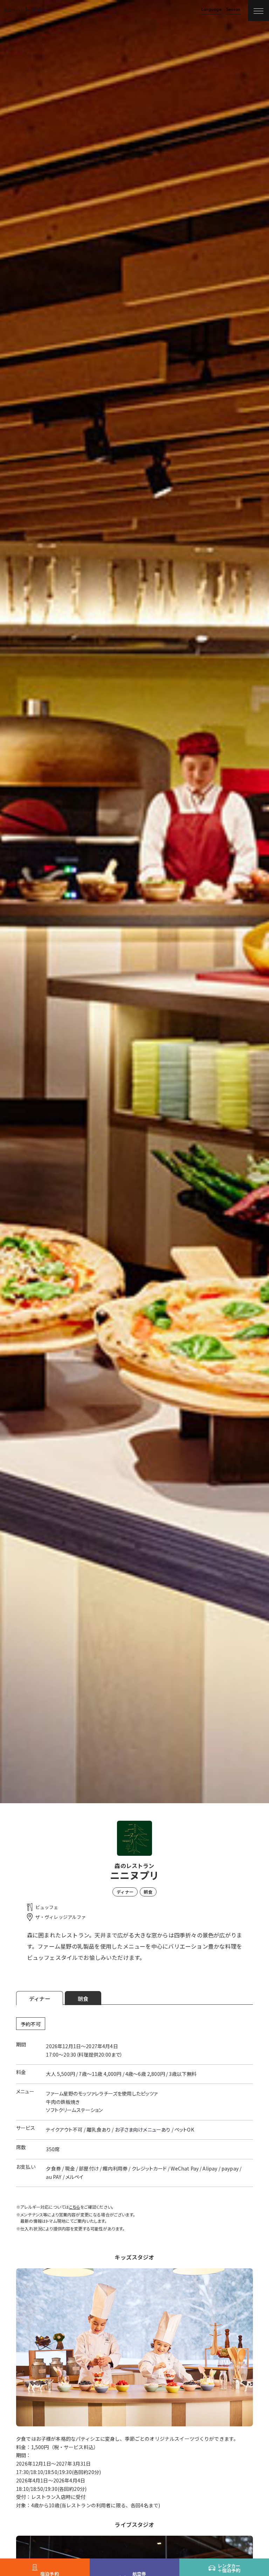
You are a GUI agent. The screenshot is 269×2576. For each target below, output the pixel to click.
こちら (74, 2207)
